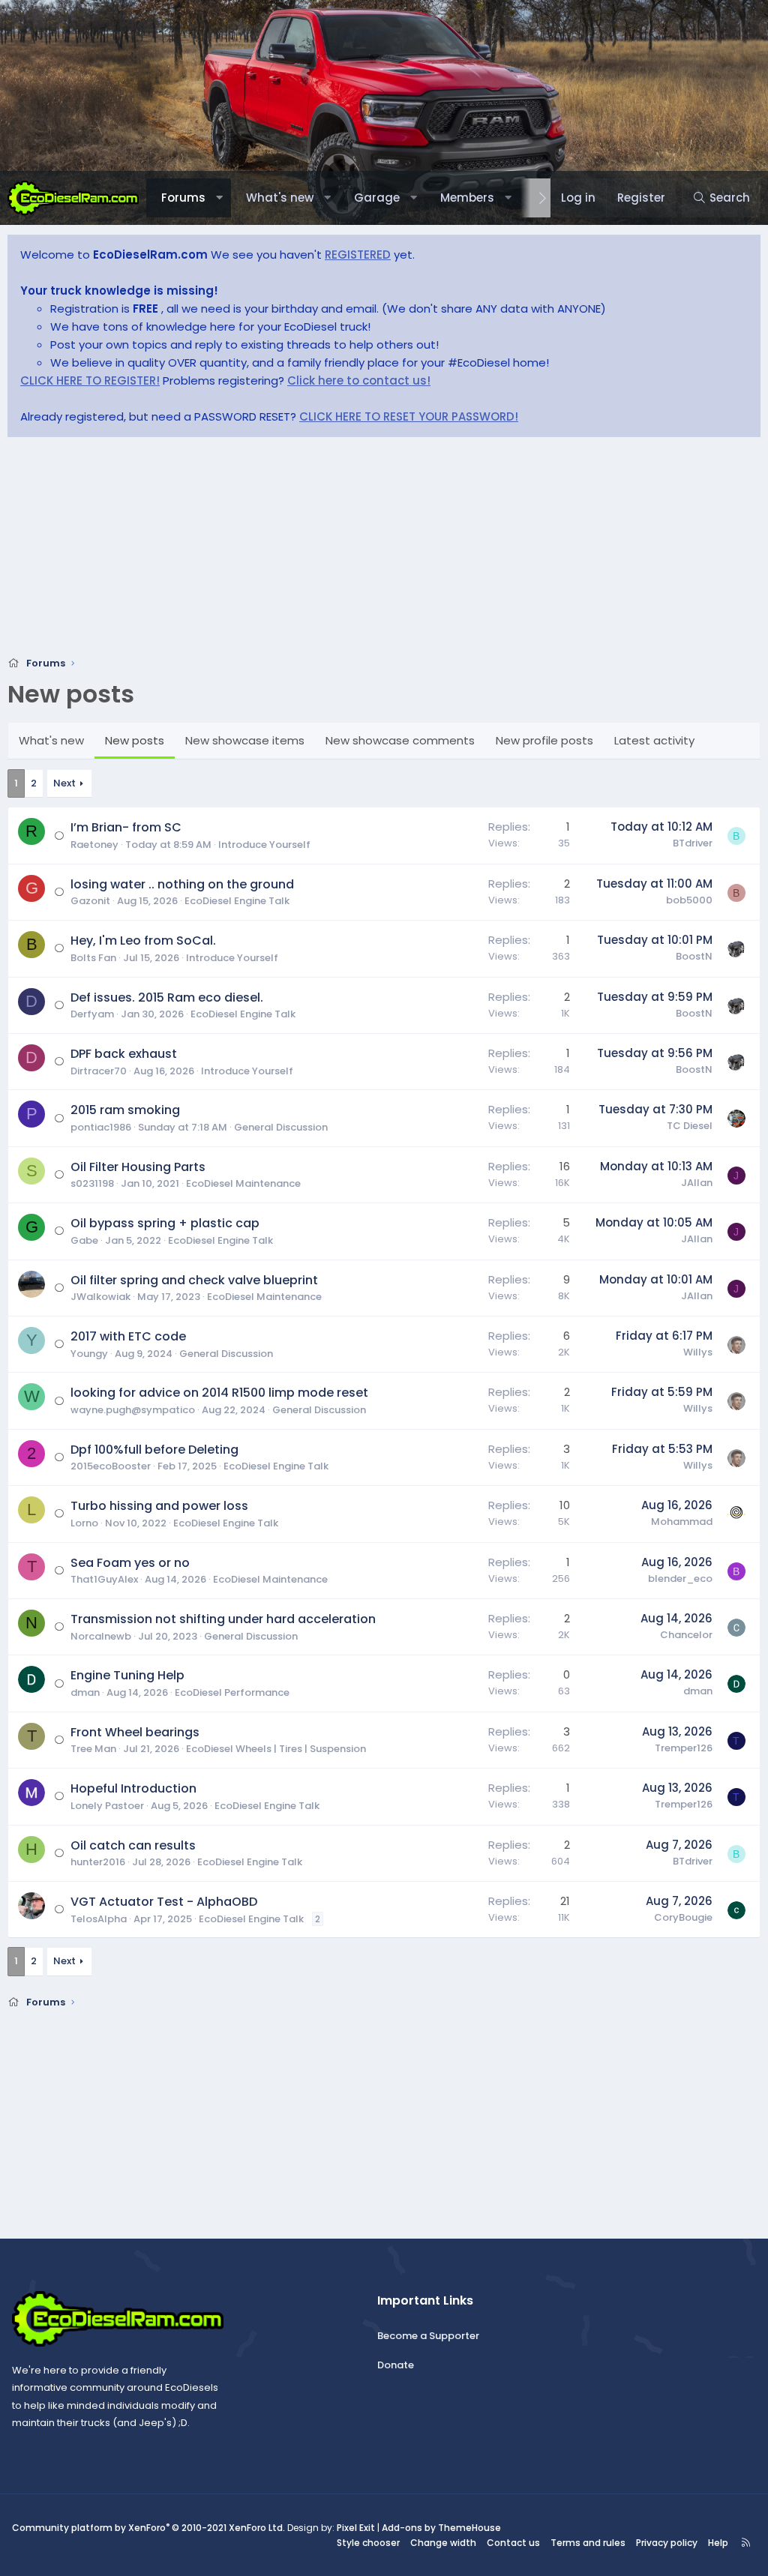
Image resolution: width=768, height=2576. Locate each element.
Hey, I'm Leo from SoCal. (143, 941)
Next (64, 783)
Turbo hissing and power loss (159, 1506)
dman (85, 1692)
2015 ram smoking (125, 1110)
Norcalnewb (101, 1636)
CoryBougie (683, 1917)
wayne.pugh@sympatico (133, 1410)
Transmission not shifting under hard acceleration (223, 1619)
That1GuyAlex (104, 1579)
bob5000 (689, 900)
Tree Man (93, 1749)
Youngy (89, 1354)
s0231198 (92, 1183)
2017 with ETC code (128, 1336)
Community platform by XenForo (148, 2528)
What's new (280, 198)
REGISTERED (358, 255)
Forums (183, 198)
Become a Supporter (428, 2336)
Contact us (513, 2543)
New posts (135, 740)
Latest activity (654, 740)
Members (467, 198)
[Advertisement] (384, 551)
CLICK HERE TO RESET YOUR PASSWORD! (409, 416)
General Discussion (281, 1127)
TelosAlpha (99, 1919)
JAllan (697, 1183)
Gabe (84, 1240)
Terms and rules (588, 2543)
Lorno (84, 1523)
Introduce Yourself (264, 845)
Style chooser (368, 2543)
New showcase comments (400, 740)
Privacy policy (667, 2543)
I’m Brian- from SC (126, 827)
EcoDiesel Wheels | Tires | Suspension (276, 1749)
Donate (396, 2365)
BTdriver (693, 843)
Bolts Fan (93, 958)
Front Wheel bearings (135, 1732)
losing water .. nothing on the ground (182, 884)
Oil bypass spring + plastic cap (165, 1223)
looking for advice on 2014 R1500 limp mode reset (219, 1393)
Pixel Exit (356, 2528)
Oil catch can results (133, 1845)
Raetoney (94, 845)
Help (718, 2543)
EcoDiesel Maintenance (243, 1183)
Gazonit (90, 901)
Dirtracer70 (99, 1071)
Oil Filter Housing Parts (138, 1167)
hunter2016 (98, 1862)
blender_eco (680, 1579)
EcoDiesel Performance (232, 1692)
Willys (698, 1352)
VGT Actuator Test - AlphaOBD (164, 1902)
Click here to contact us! (359, 380)
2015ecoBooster (111, 1466)
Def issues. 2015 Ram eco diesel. (167, 997)
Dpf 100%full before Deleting (154, 1450)
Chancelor (686, 1635)
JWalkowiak (100, 1297)
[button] (219, 198)
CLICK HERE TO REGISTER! (90, 380)
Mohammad (682, 1522)
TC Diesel (690, 1126)
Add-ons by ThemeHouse (441, 2528)
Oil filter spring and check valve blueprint (194, 1280)
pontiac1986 (101, 1127)
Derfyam (92, 1014)
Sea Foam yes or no (130, 1563)
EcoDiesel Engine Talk (237, 901)
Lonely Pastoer (107, 1806)
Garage (377, 198)
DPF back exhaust (124, 1054)
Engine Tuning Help (127, 1675)
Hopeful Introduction (133, 1788)
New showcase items (245, 740)
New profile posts (544, 740)
